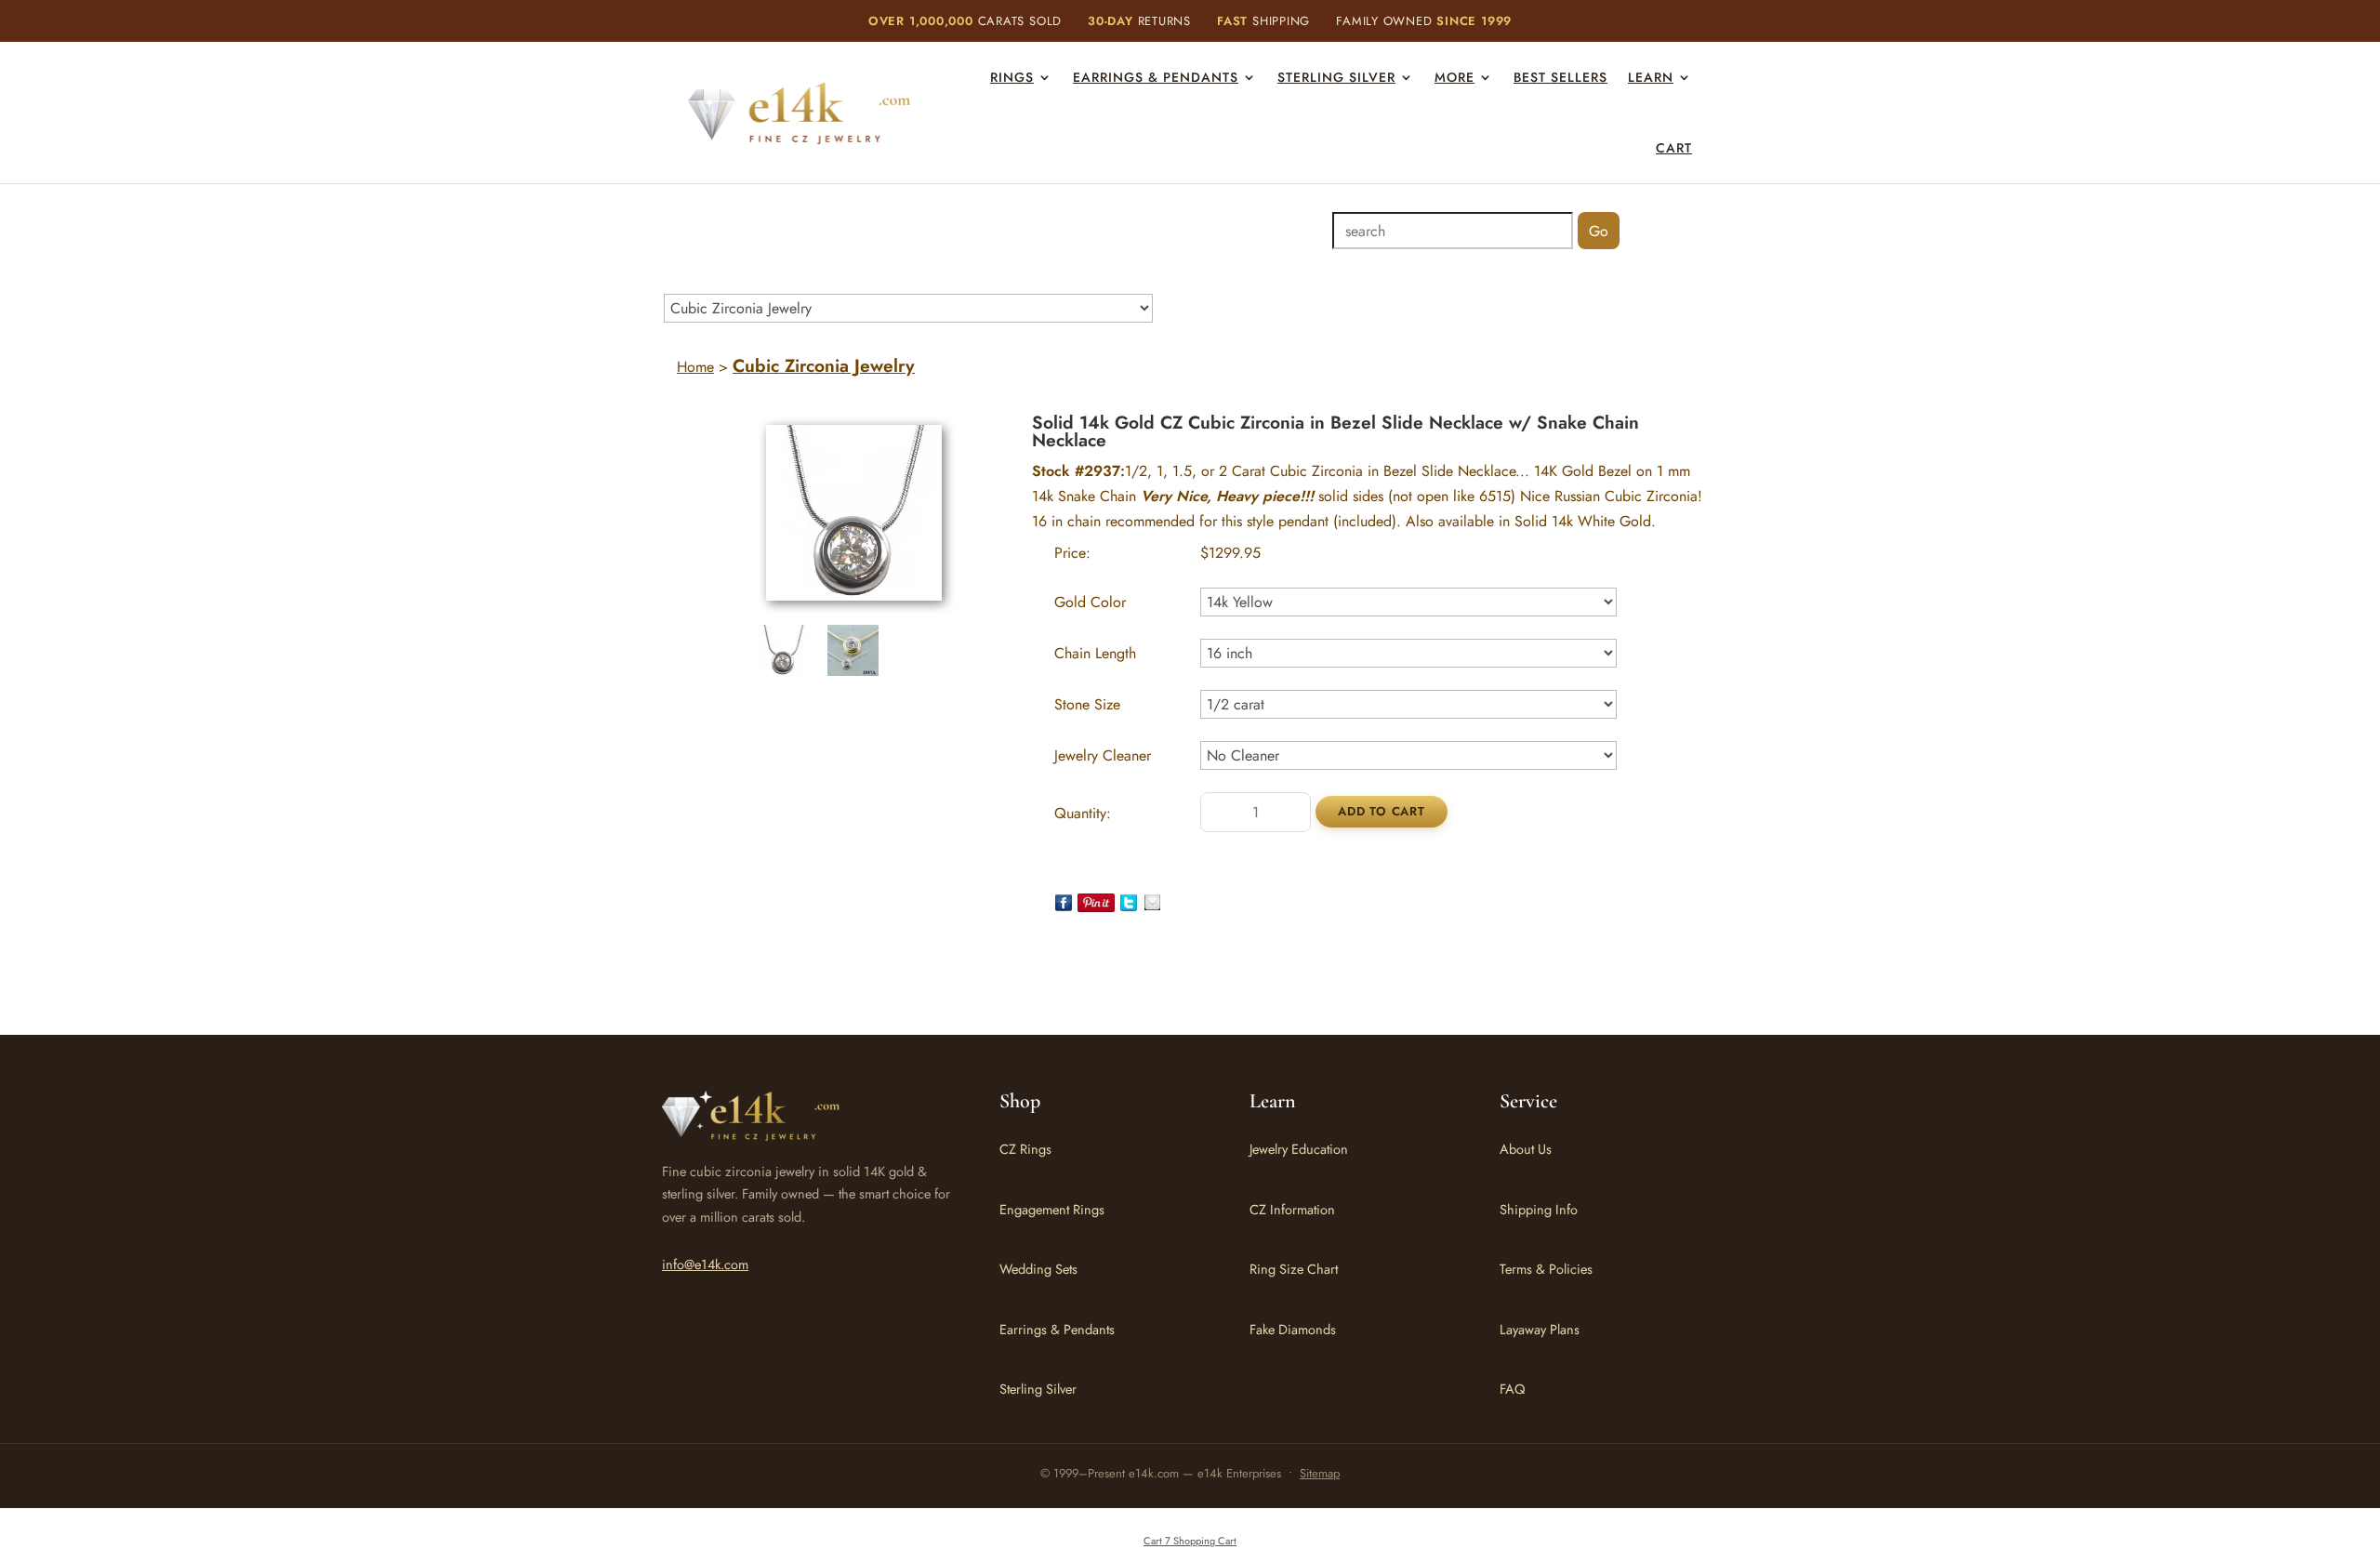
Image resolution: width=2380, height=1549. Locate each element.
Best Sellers (1560, 77)
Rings (1012, 77)
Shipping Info (1539, 1209)
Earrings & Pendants (1156, 77)
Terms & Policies (1546, 1269)
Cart (1674, 148)
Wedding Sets (1038, 1269)
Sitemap (1320, 1473)
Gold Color (1090, 602)
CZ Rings (1025, 1149)
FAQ (1512, 1389)
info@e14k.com (705, 1264)
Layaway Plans (1540, 1329)
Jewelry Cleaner (1103, 755)
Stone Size (1087, 704)
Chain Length (1095, 653)
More (1454, 77)
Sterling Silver (1336, 77)
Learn (1651, 77)
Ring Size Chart (1294, 1269)
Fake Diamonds (1293, 1329)
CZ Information (1292, 1209)
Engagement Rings (1052, 1209)
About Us (1526, 1149)
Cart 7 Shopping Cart (1190, 1541)
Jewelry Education (1299, 1149)
